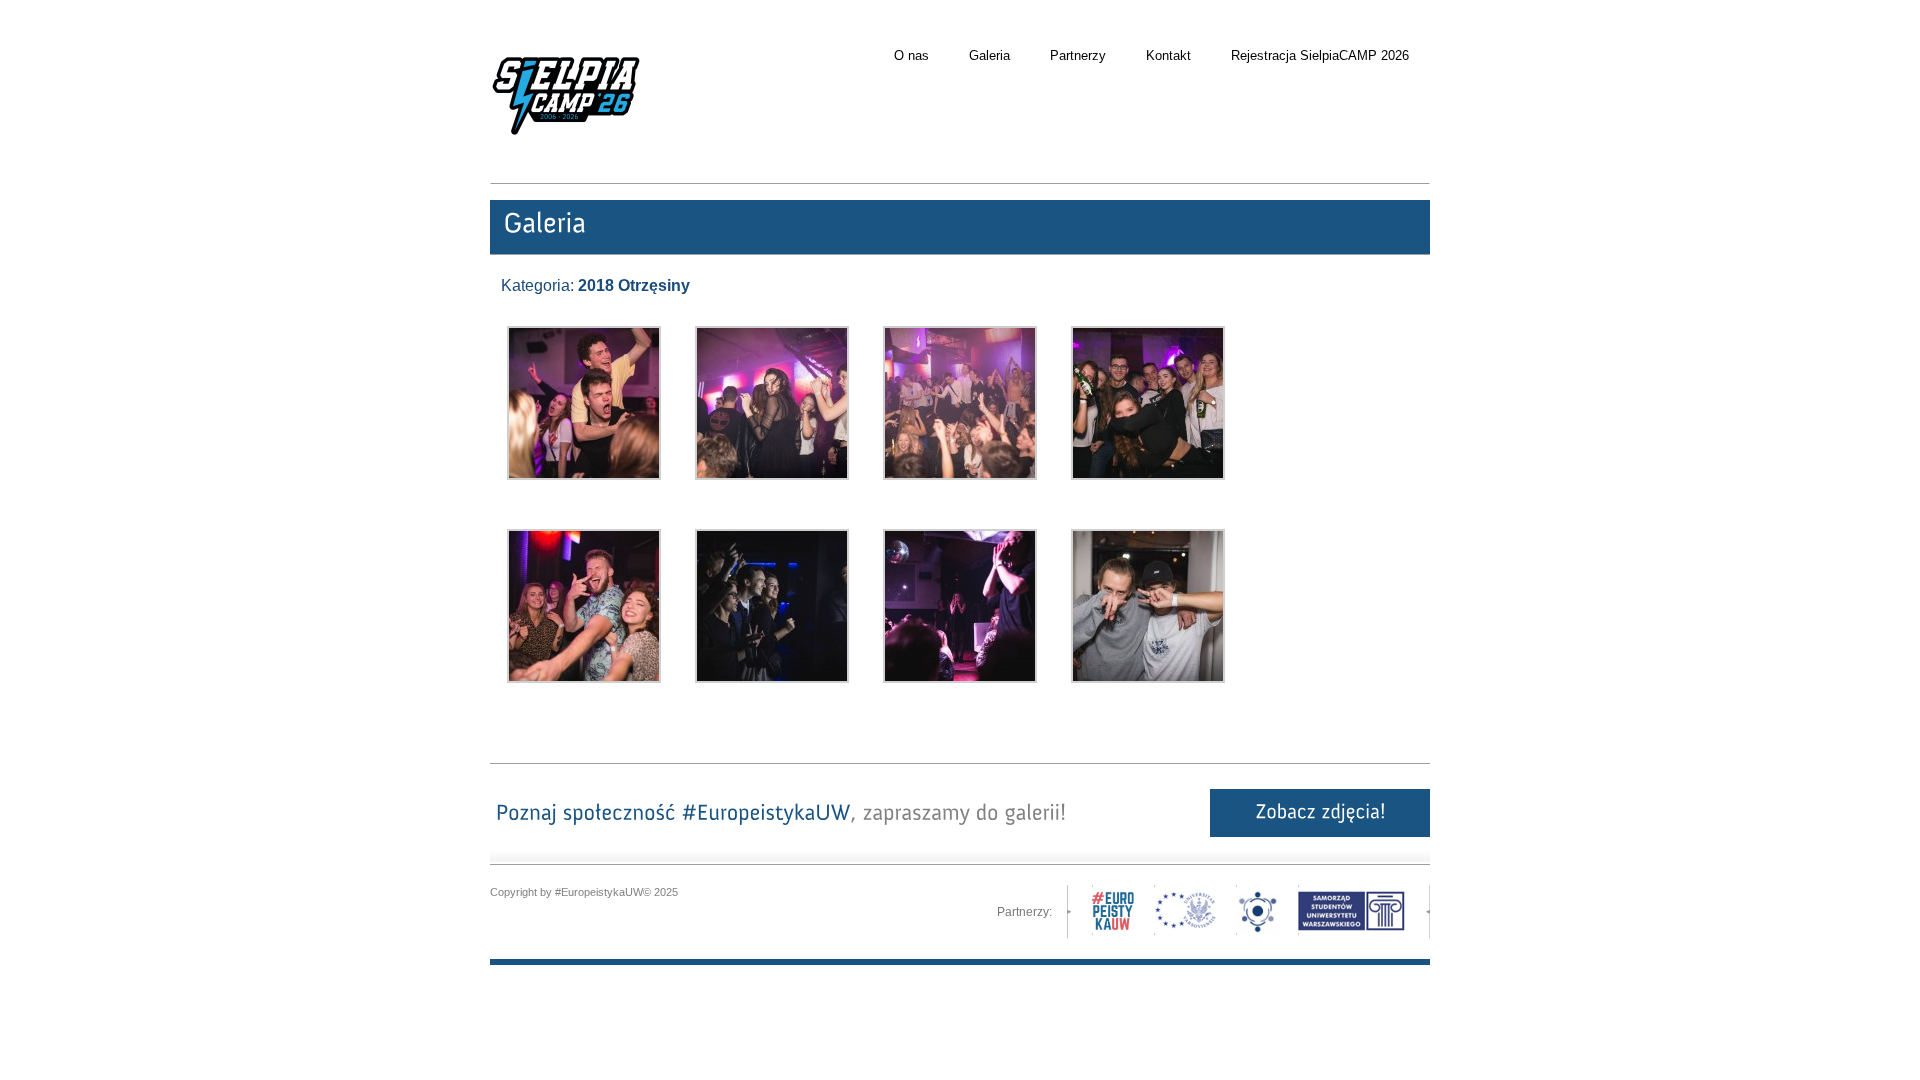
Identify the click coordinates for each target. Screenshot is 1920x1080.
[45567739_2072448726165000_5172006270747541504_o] (1148, 679)
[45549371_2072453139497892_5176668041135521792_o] (584, 476)
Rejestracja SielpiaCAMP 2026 (1320, 55)
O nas (911, 55)
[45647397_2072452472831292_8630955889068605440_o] (772, 476)
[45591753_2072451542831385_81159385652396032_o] (960, 476)
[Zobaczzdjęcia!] (1320, 813)
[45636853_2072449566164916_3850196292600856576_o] (584, 679)
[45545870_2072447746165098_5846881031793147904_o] (960, 679)
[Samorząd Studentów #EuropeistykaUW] (566, 167)
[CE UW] (1185, 927)
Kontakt (1168, 55)
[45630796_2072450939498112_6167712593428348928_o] (1148, 476)
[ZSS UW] (1351, 927)
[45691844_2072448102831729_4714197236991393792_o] (772, 679)
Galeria (989, 55)
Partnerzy (1078, 55)
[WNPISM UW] (1257, 929)
